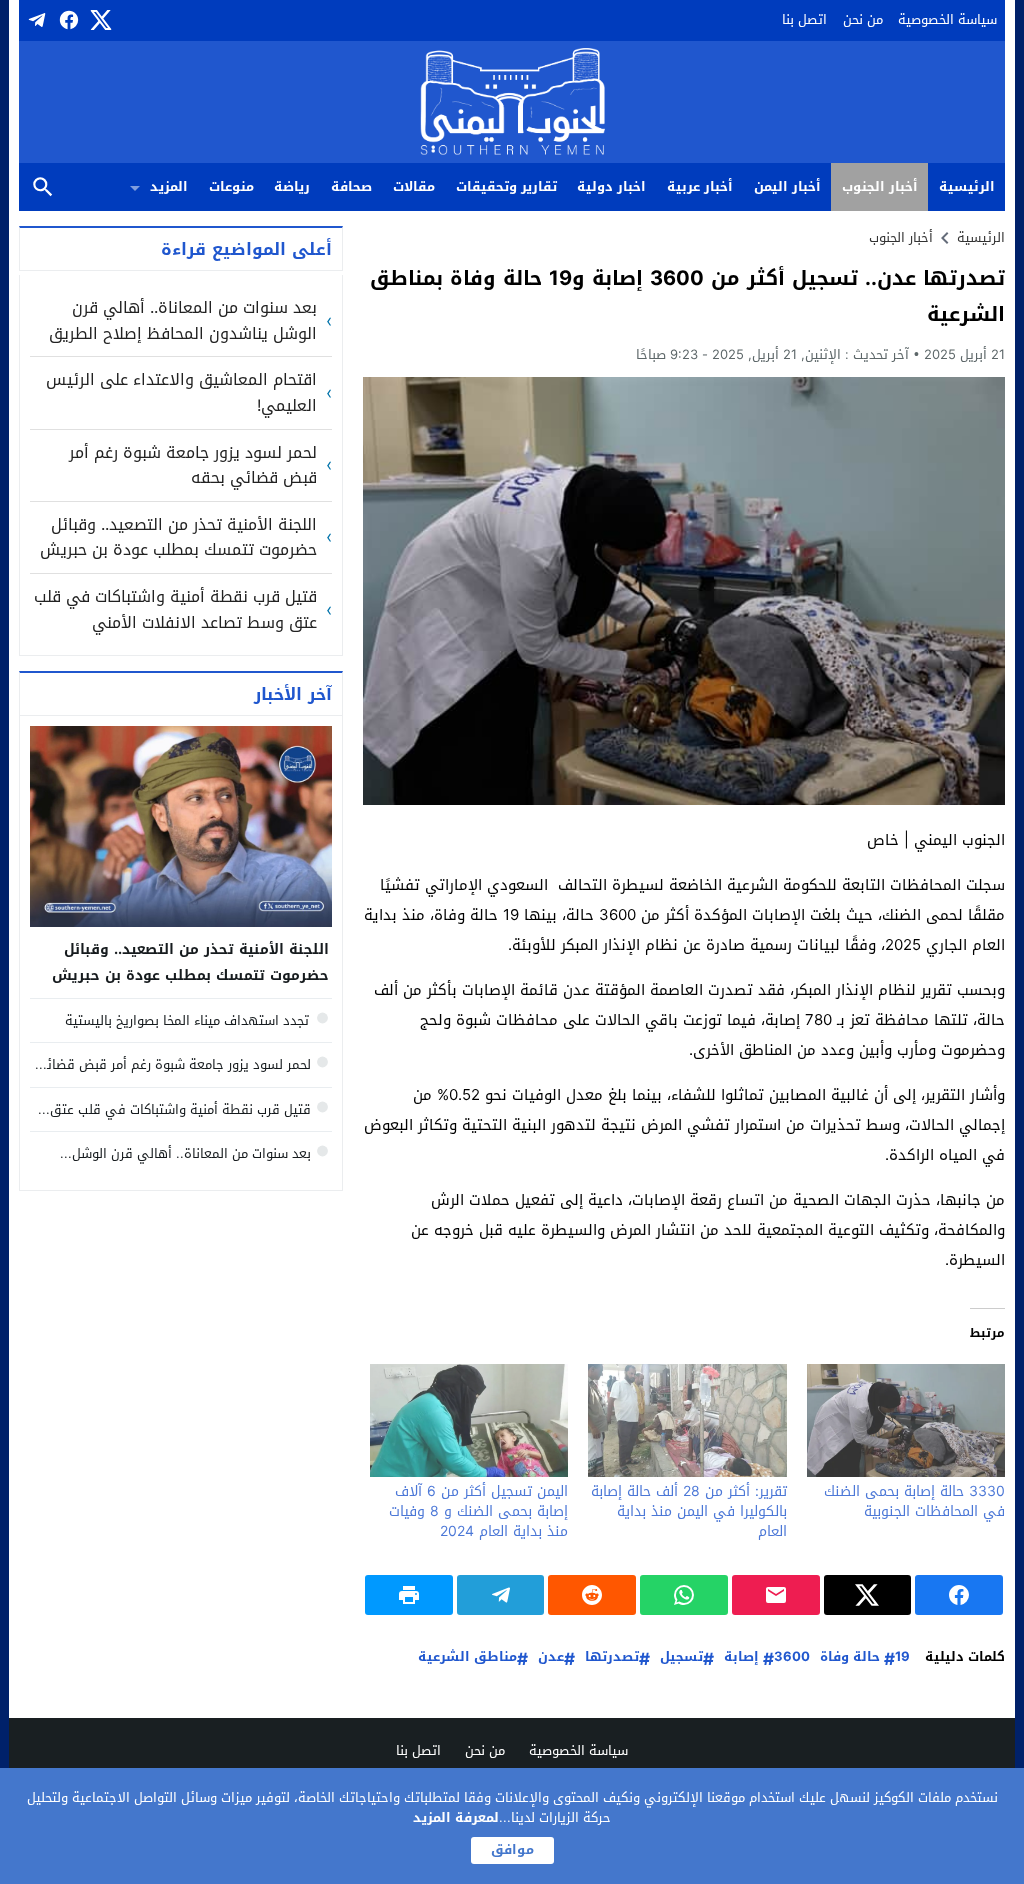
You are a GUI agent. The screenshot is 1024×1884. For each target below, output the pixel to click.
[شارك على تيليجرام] (501, 1595)
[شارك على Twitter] (868, 1595)
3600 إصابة (767, 1657)
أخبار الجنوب (880, 186)
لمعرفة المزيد (456, 1817)
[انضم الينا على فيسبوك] (67, 20)
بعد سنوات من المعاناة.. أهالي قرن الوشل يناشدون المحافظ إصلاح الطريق (183, 320)
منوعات (231, 186)
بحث (43, 187)
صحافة (351, 186)
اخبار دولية (611, 186)
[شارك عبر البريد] (776, 1595)
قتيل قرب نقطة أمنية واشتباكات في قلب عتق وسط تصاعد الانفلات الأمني (175, 609)
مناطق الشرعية (467, 1657)
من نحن (863, 19)
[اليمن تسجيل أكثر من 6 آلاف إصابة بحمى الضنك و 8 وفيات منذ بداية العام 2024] (469, 1420)
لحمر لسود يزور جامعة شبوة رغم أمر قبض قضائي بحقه (193, 465)
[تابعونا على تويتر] (99, 20)
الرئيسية (967, 186)
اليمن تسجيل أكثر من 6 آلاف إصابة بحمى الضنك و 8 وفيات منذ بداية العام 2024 (478, 1511)
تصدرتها (612, 1657)
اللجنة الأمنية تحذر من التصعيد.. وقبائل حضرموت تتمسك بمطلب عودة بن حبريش (178, 537)
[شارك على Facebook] (959, 1595)
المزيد (169, 186)
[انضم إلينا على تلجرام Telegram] (35, 20)
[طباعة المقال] (409, 1595)
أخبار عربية (700, 186)
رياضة (292, 186)
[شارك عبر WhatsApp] (684, 1595)
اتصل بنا (804, 19)
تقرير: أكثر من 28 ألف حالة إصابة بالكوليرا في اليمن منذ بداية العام (689, 1511)
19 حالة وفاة (865, 1657)
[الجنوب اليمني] (512, 103)
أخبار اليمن (787, 186)
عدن (551, 1657)
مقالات (414, 186)
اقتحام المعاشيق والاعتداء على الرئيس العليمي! (181, 392)
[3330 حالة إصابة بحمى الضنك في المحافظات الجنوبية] (906, 1420)
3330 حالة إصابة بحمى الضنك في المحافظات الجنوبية (914, 1501)
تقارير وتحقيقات (506, 186)
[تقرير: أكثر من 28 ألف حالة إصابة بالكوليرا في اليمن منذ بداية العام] (687, 1420)
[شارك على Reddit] (592, 1595)
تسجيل (681, 1657)
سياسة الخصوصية (947, 19)
